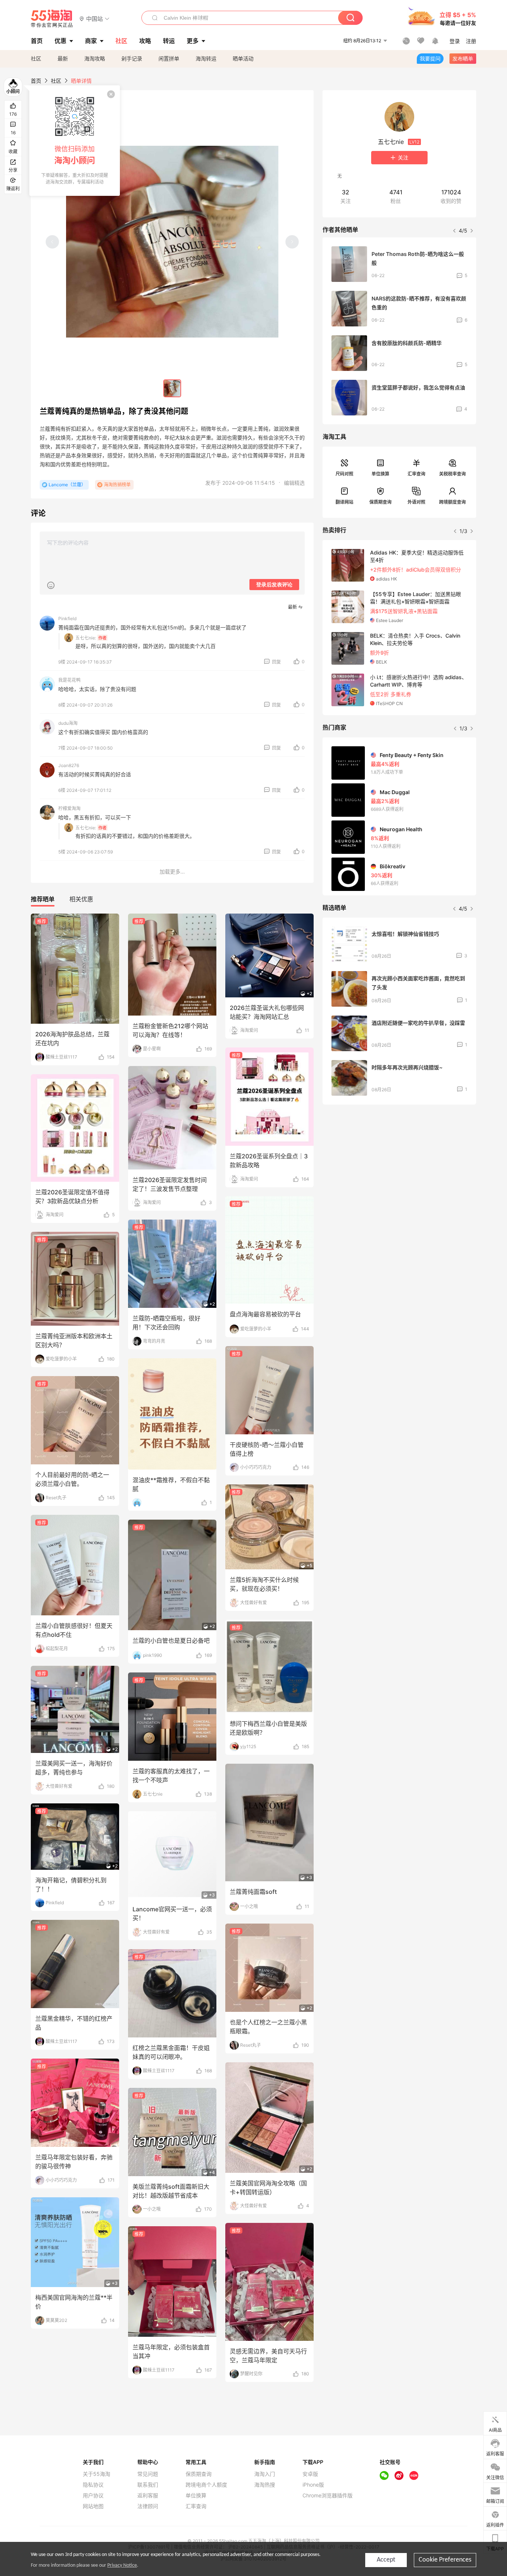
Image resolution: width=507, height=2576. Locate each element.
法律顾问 (148, 2506)
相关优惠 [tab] (81, 899)
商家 (91, 41)
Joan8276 (69, 765)
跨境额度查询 (452, 502)
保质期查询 (380, 502)
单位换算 (380, 474)
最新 (63, 58)
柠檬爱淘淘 (69, 808)
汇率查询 (416, 474)
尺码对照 (344, 474)
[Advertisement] (399, 1165)
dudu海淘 (68, 723)
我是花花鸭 (69, 680)
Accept (386, 2560)
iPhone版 (313, 2485)
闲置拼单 (169, 58)
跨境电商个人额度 (206, 2485)
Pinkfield (67, 618)
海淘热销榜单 (117, 485)
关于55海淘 (97, 2474)
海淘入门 (265, 2474)
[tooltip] (75, 141)
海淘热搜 (265, 2485)
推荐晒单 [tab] (43, 899)
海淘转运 (206, 58)
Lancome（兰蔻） (67, 485)
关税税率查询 (452, 474)
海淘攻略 (95, 58)
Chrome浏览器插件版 (328, 2496)
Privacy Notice (122, 2565)
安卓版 (310, 2474)
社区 (36, 58)
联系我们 (148, 2485)
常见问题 (148, 2474)
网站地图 (93, 2506)
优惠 (60, 41)
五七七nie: (86, 638)
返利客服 (148, 2496)
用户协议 (93, 2496)
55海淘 (52, 19)
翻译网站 (344, 502)
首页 (36, 81)
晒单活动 (243, 58)
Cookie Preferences (445, 2560)
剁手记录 (132, 58)
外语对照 (416, 502)
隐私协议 (93, 2485)
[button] (94, 18)
